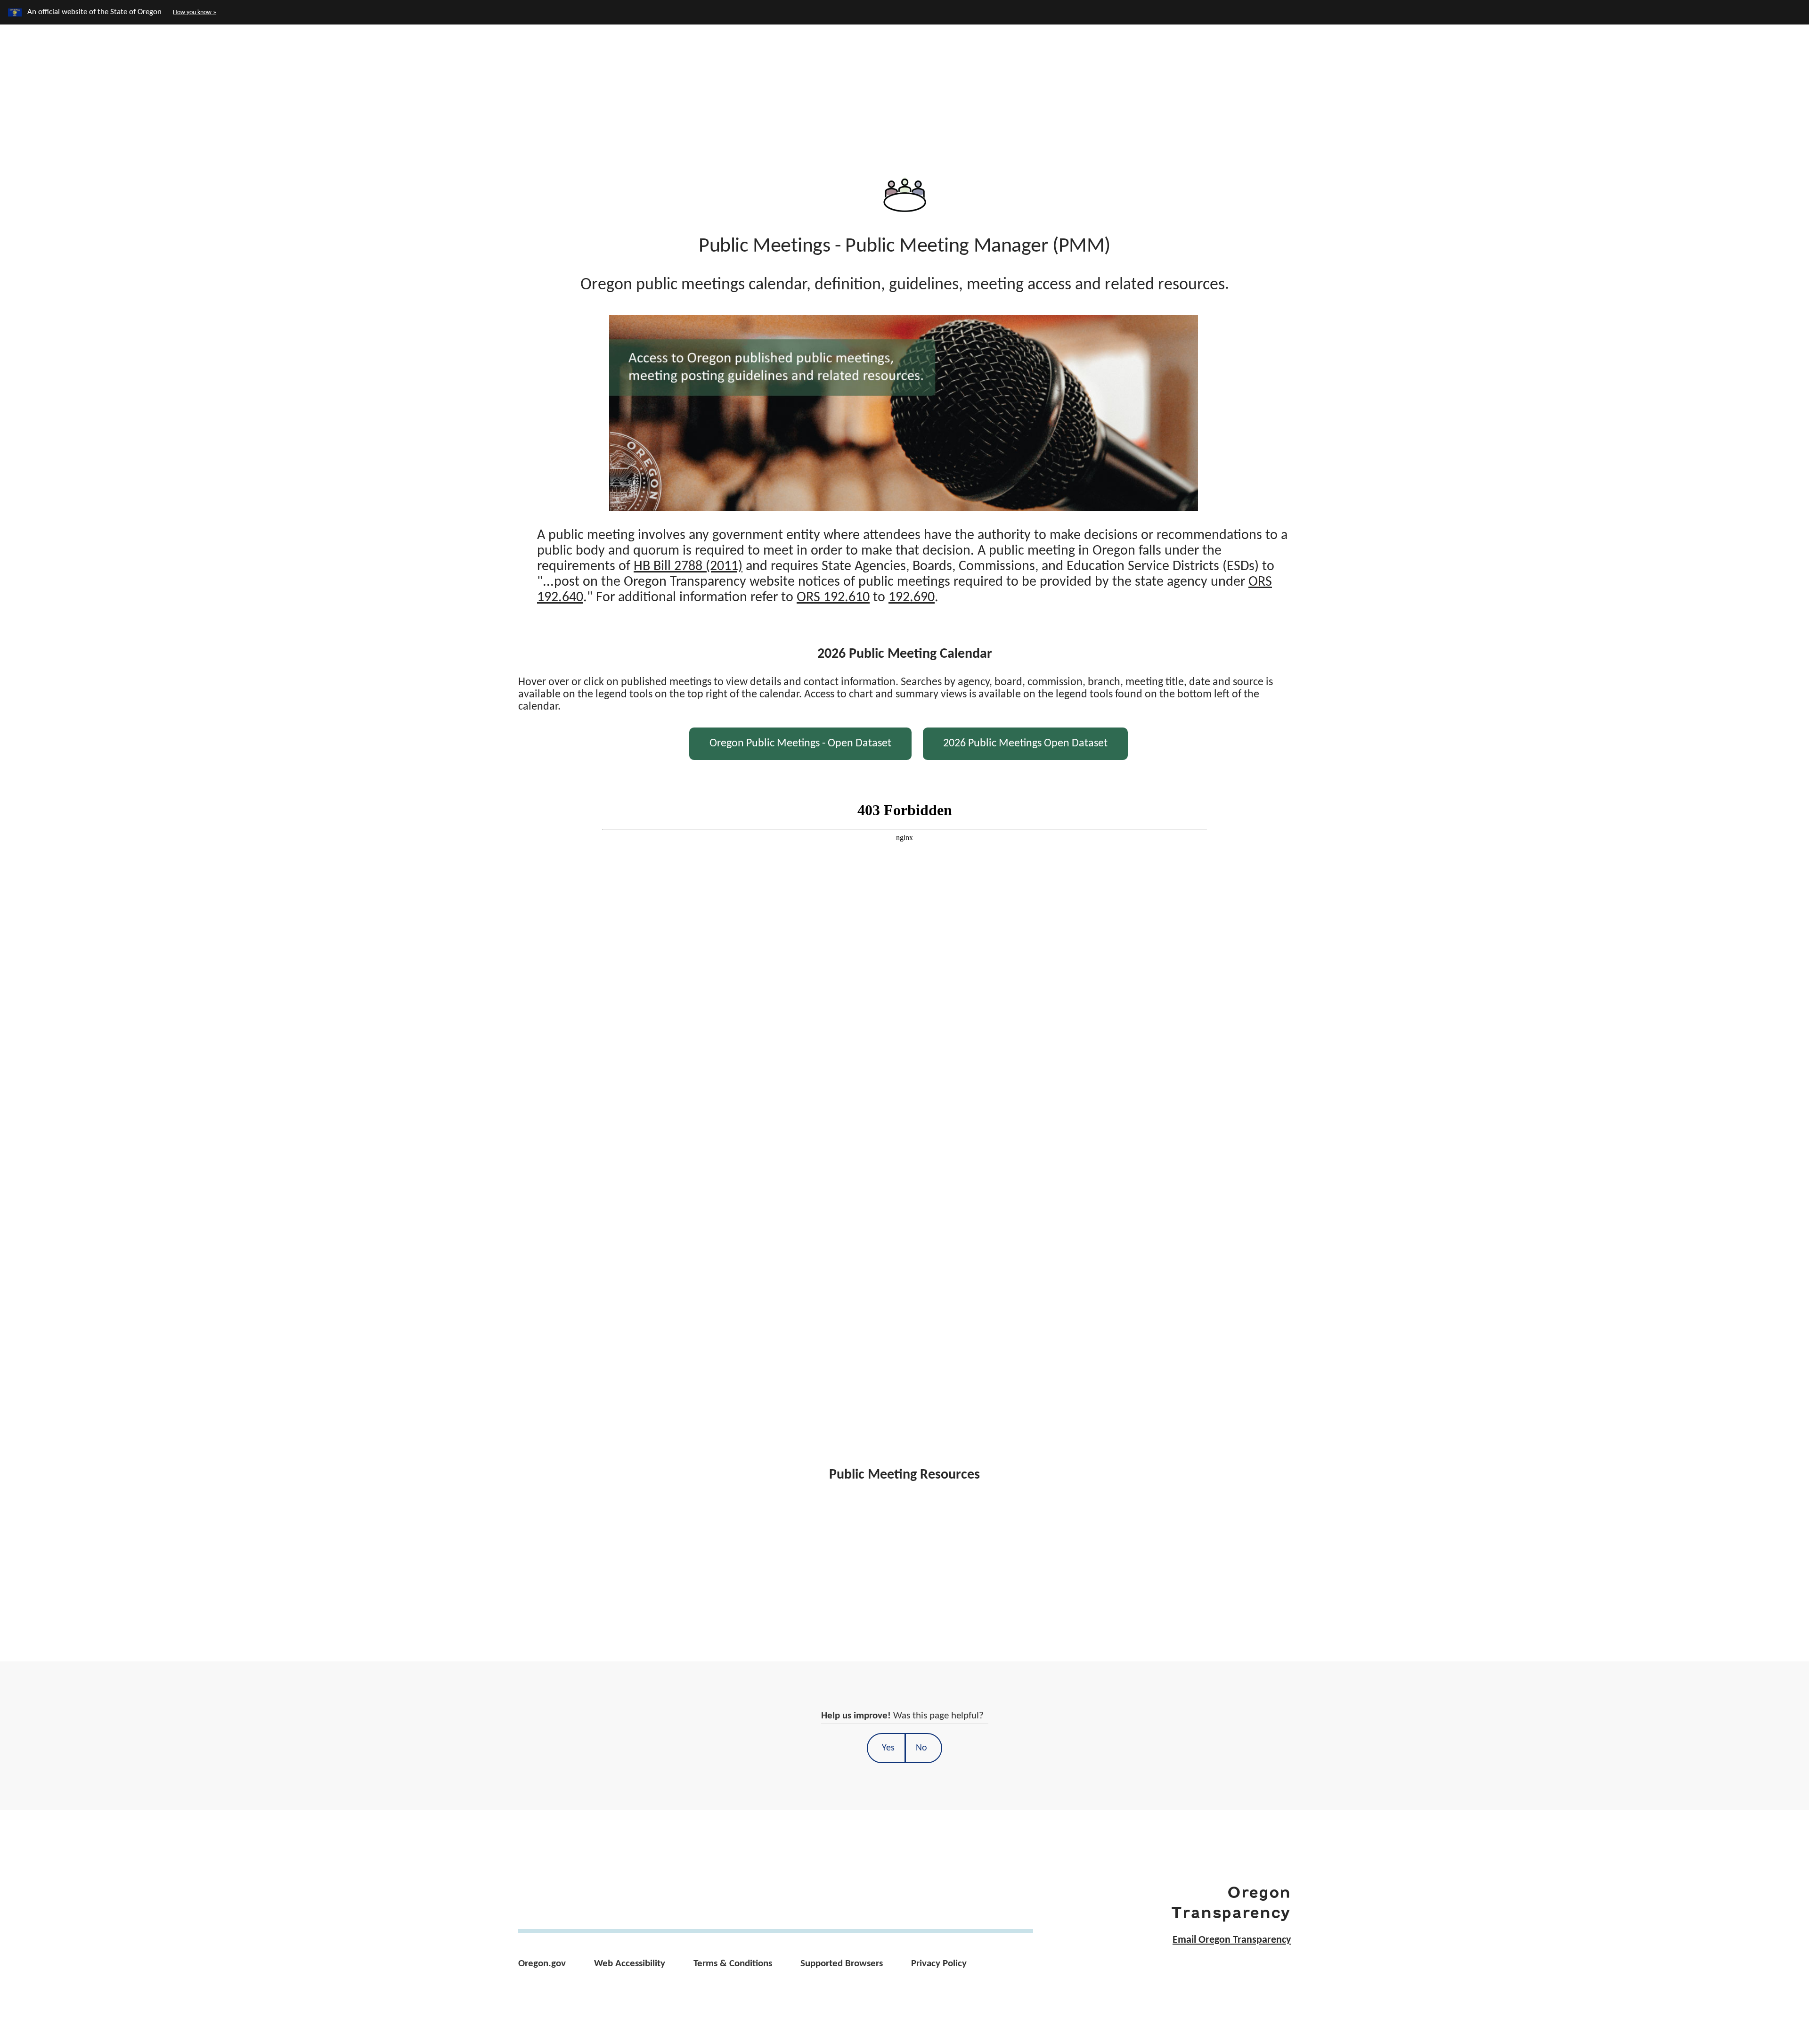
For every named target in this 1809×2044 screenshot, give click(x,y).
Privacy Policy (939, 1964)
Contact (1620, 67)
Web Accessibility (630, 1964)
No (921, 1748)
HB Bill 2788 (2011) (688, 567)
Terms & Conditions (733, 1964)
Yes (888, 1748)
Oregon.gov (542, 1964)
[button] (1697, 69)
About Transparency (1517, 67)
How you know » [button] (195, 12)
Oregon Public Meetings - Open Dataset (800, 744)
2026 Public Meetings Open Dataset (1025, 744)
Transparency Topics (1245, 67)
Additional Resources (1381, 67)
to (866, 598)
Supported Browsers (842, 1964)
